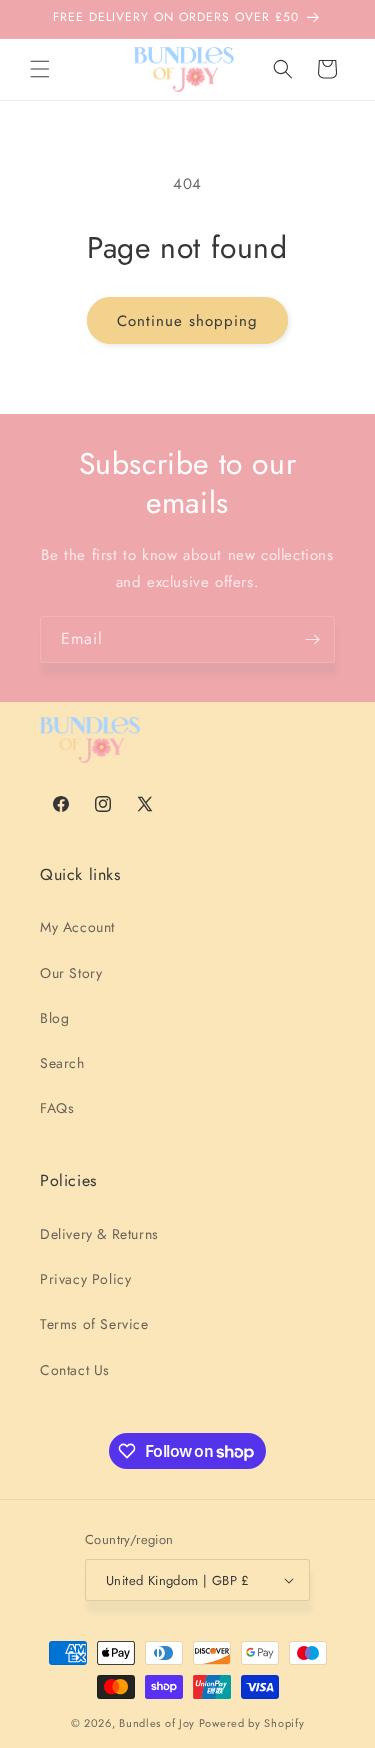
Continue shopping (187, 321)
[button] (40, 69)
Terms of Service (94, 1324)
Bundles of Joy (157, 1723)
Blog (54, 1018)
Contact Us (75, 1370)
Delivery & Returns (99, 1234)
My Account (77, 927)
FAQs (57, 1108)
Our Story (71, 973)
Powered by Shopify (252, 1723)
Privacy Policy (85, 1279)
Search (62, 1063)
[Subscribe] (312, 639)
